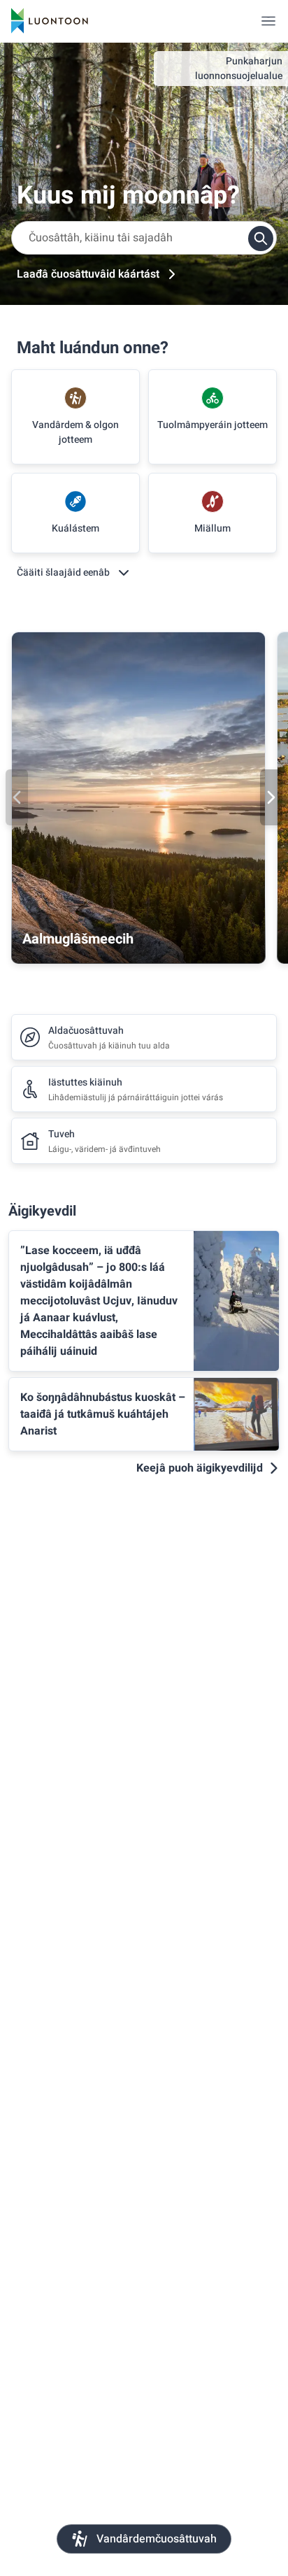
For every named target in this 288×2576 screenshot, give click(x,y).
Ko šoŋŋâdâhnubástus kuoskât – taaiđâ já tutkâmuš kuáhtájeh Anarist (103, 1414)
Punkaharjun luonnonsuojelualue (239, 69)
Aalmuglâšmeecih (78, 939)
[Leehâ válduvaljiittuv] (268, 21)
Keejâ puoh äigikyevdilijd (200, 1468)
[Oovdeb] (17, 797)
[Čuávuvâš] (271, 797)
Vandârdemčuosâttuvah (157, 2539)
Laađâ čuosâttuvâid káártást (88, 274)
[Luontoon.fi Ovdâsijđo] (50, 21)
